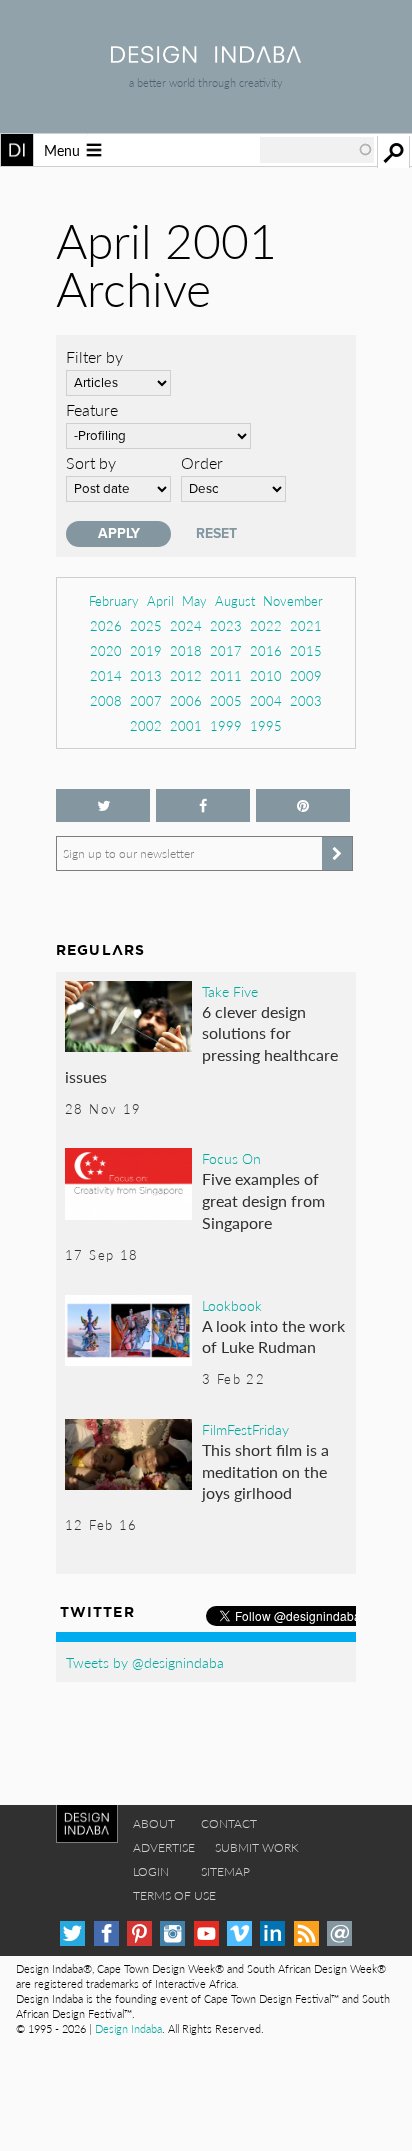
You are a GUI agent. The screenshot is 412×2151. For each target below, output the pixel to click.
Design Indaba (128, 2028)
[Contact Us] (339, 1933)
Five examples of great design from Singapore (263, 1200)
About (154, 1823)
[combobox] (317, 150)
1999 (226, 725)
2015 (306, 650)
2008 (106, 700)
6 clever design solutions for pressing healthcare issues (201, 1044)
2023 (226, 625)
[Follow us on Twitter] (103, 805)
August (235, 600)
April (160, 600)
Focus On (231, 1158)
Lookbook (232, 1305)
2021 (306, 625)
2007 (146, 700)
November (293, 600)
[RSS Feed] (306, 1933)
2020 (106, 650)
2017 (226, 650)
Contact (229, 1823)
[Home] (206, 56)
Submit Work (257, 1847)
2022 (266, 625)
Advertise (164, 1847)
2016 (266, 650)
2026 (106, 625)
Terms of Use (174, 1895)
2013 (146, 675)
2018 (186, 650)
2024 (186, 625)
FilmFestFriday (245, 1429)
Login (151, 1871)
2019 (146, 650)
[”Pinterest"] (303, 805)
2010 (266, 675)
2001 (186, 725)
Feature (92, 409)
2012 (186, 675)
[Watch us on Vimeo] (239, 1933)
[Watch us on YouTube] (206, 1933)
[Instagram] (172, 1933)
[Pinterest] (139, 1933)
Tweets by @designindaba (145, 1662)
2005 (226, 700)
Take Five (230, 991)
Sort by (91, 462)
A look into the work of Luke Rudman (273, 1336)
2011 (226, 675)
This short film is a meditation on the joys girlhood (265, 1471)
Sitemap (225, 1871)
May (194, 600)
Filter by (94, 356)
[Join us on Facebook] (203, 805)
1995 (266, 725)
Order (202, 462)
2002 (146, 725)
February (114, 600)
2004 (266, 700)
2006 (186, 700)
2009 (306, 675)
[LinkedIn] (272, 1933)
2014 (106, 675)
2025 (146, 625)
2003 (306, 700)
